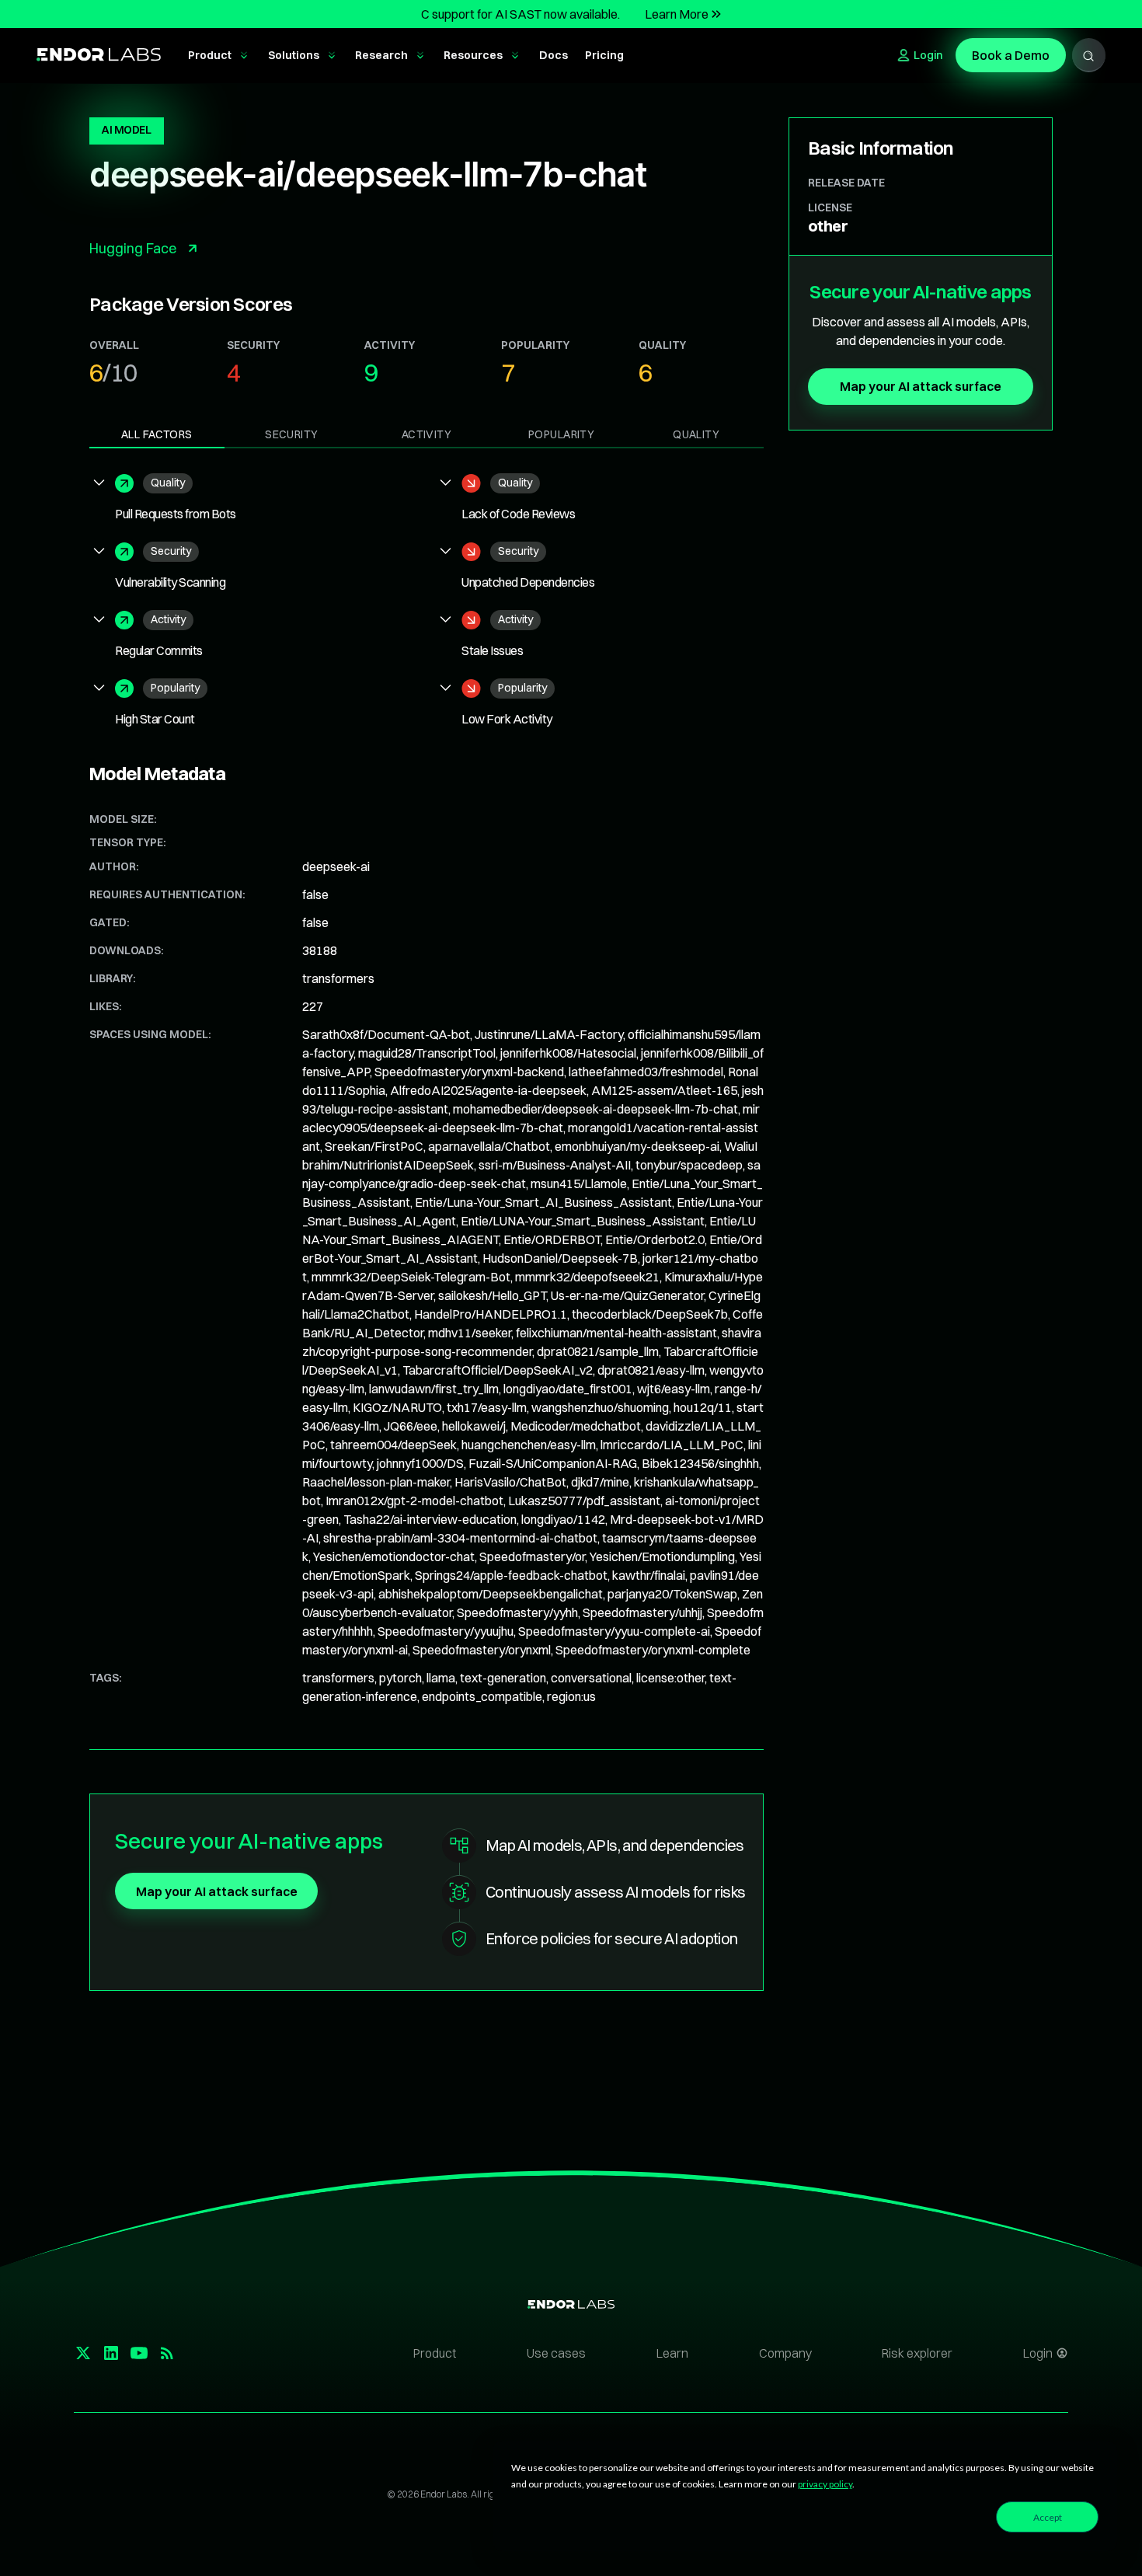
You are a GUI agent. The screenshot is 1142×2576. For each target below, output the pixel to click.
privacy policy (825, 2484)
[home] (99, 56)
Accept (1048, 2517)
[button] (219, 56)
